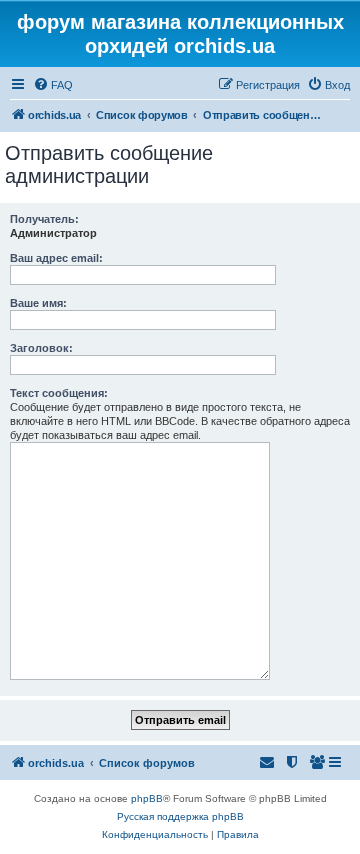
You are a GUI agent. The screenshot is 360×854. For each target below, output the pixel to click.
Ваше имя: (38, 303)
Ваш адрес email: (56, 258)
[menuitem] (53, 85)
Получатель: (44, 219)
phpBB (147, 798)
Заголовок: (41, 348)
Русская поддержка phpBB (180, 816)
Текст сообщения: (59, 393)
